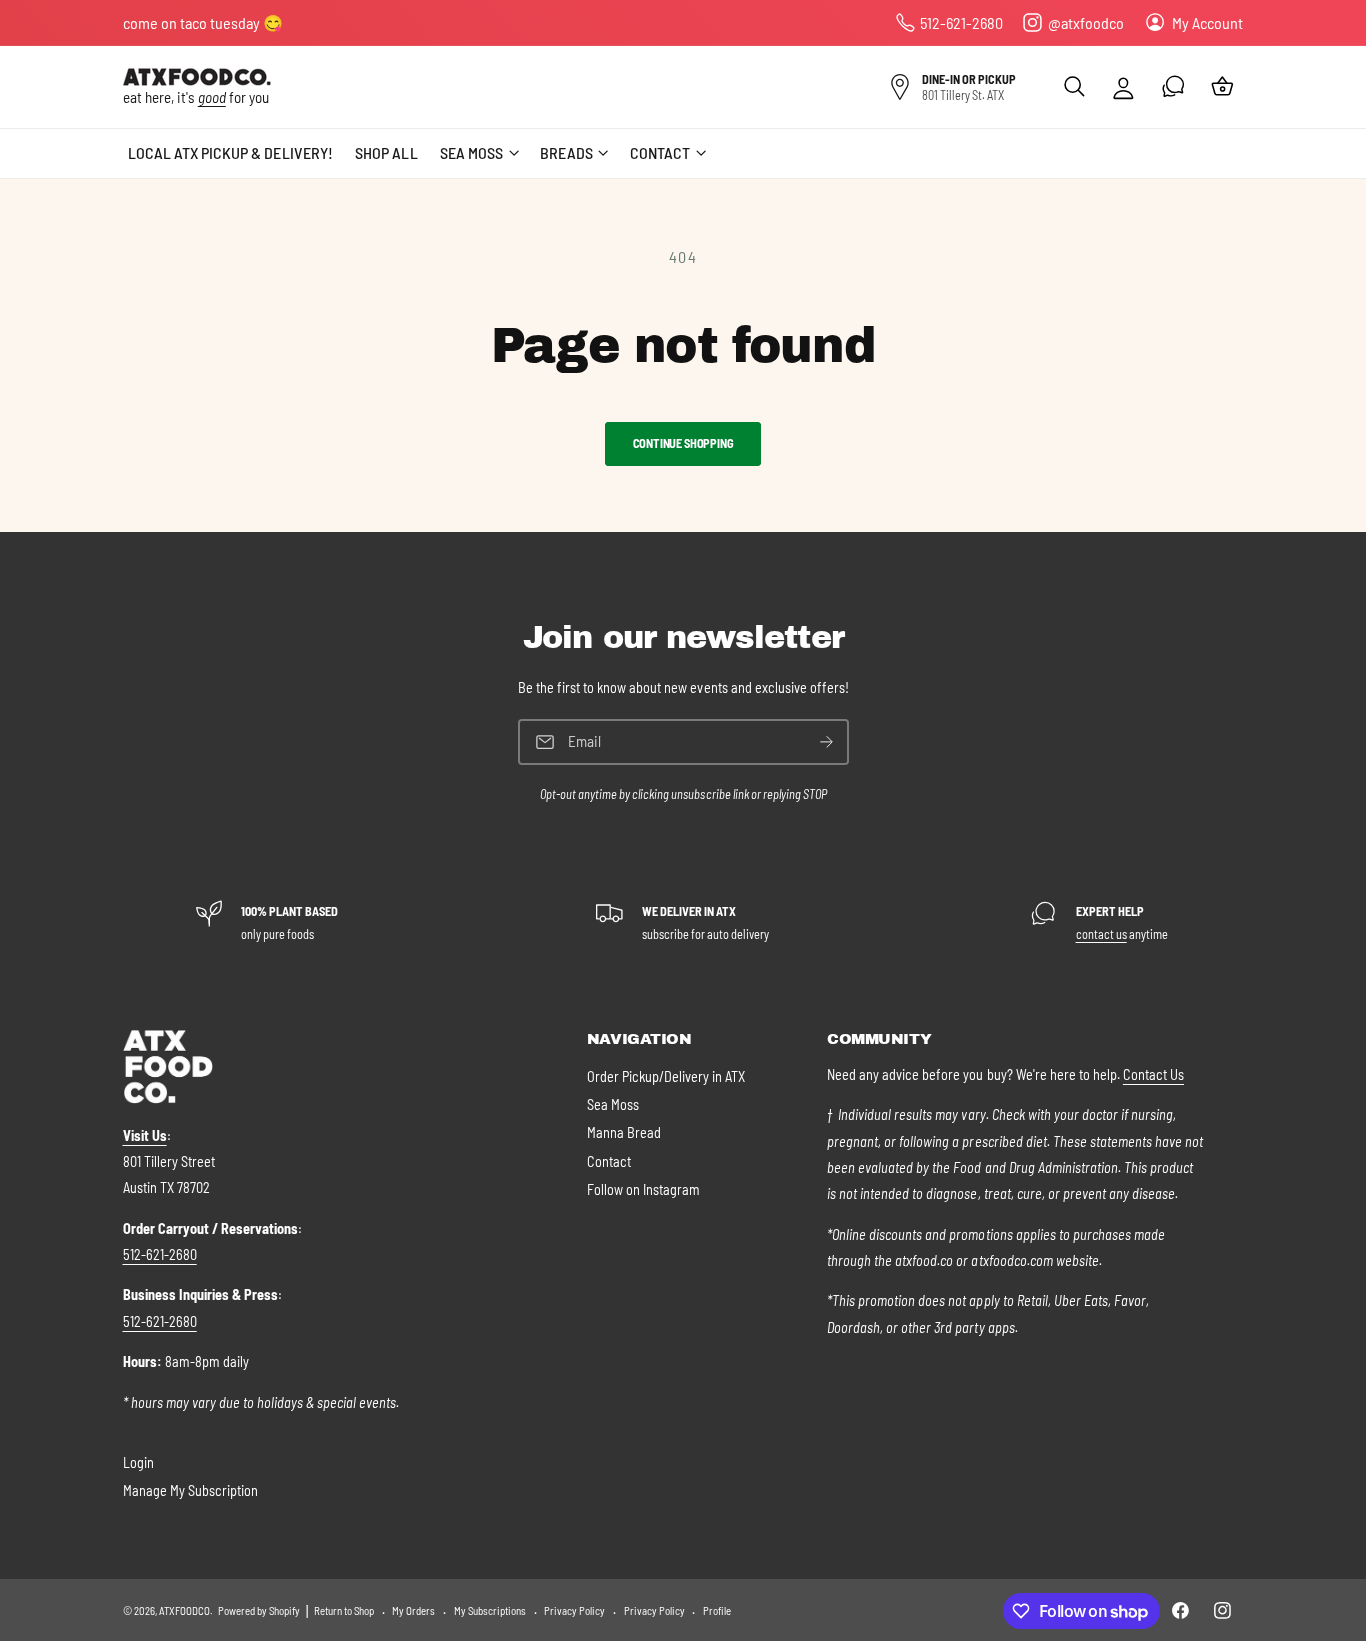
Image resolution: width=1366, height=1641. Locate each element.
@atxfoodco (1086, 22)
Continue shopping (683, 443)
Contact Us (1153, 1074)
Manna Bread (624, 1132)
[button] (1074, 86)
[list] (683, 922)
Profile (717, 1610)
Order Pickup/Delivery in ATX (666, 1076)
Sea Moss (613, 1104)
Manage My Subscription (190, 1490)
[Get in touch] (1173, 86)
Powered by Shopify (259, 1610)
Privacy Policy (574, 1610)
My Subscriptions (490, 1610)
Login (138, 1462)
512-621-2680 (961, 22)
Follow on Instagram (643, 1189)
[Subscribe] (826, 742)
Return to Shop (344, 1610)
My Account (1207, 22)
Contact (609, 1161)
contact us (1101, 934)
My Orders (413, 1610)
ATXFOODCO (184, 1610)
